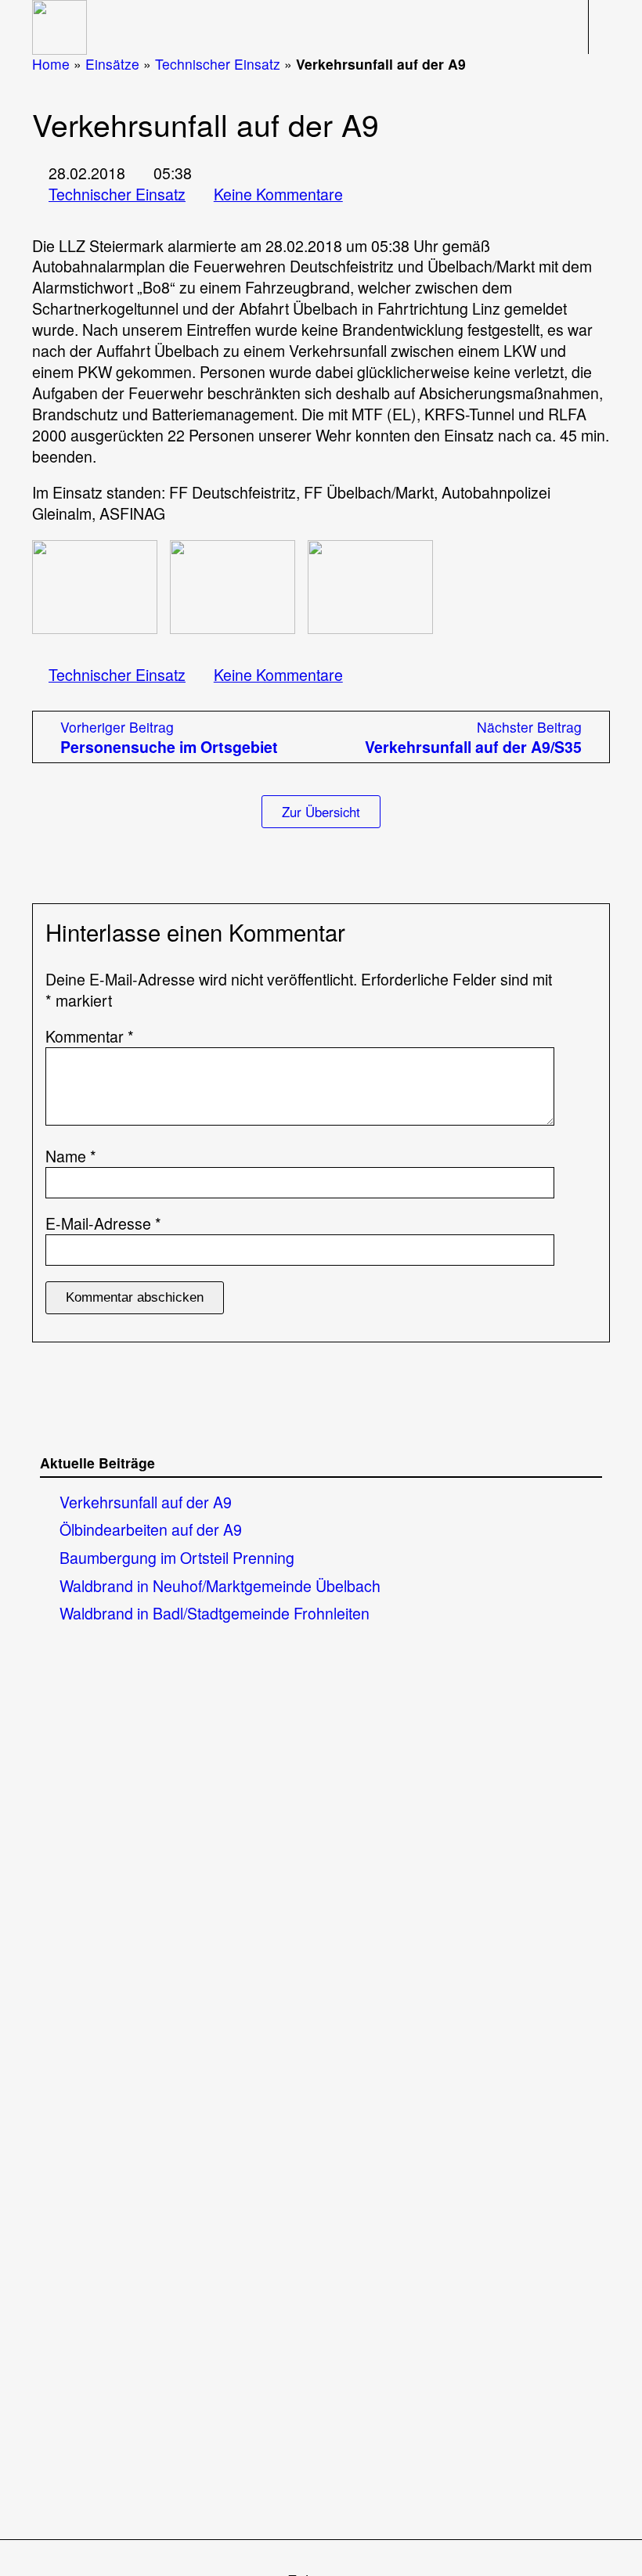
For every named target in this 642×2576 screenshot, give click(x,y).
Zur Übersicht (321, 812)
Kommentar (90, 1037)
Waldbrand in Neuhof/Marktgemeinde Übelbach (220, 1585)
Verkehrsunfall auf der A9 (146, 1502)
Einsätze (112, 64)
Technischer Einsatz (218, 64)
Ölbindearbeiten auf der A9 (151, 1529)
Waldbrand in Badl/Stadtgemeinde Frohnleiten (215, 1613)
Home (51, 64)
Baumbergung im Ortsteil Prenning (177, 1557)
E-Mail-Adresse (103, 1224)
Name (71, 1156)
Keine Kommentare (278, 194)
